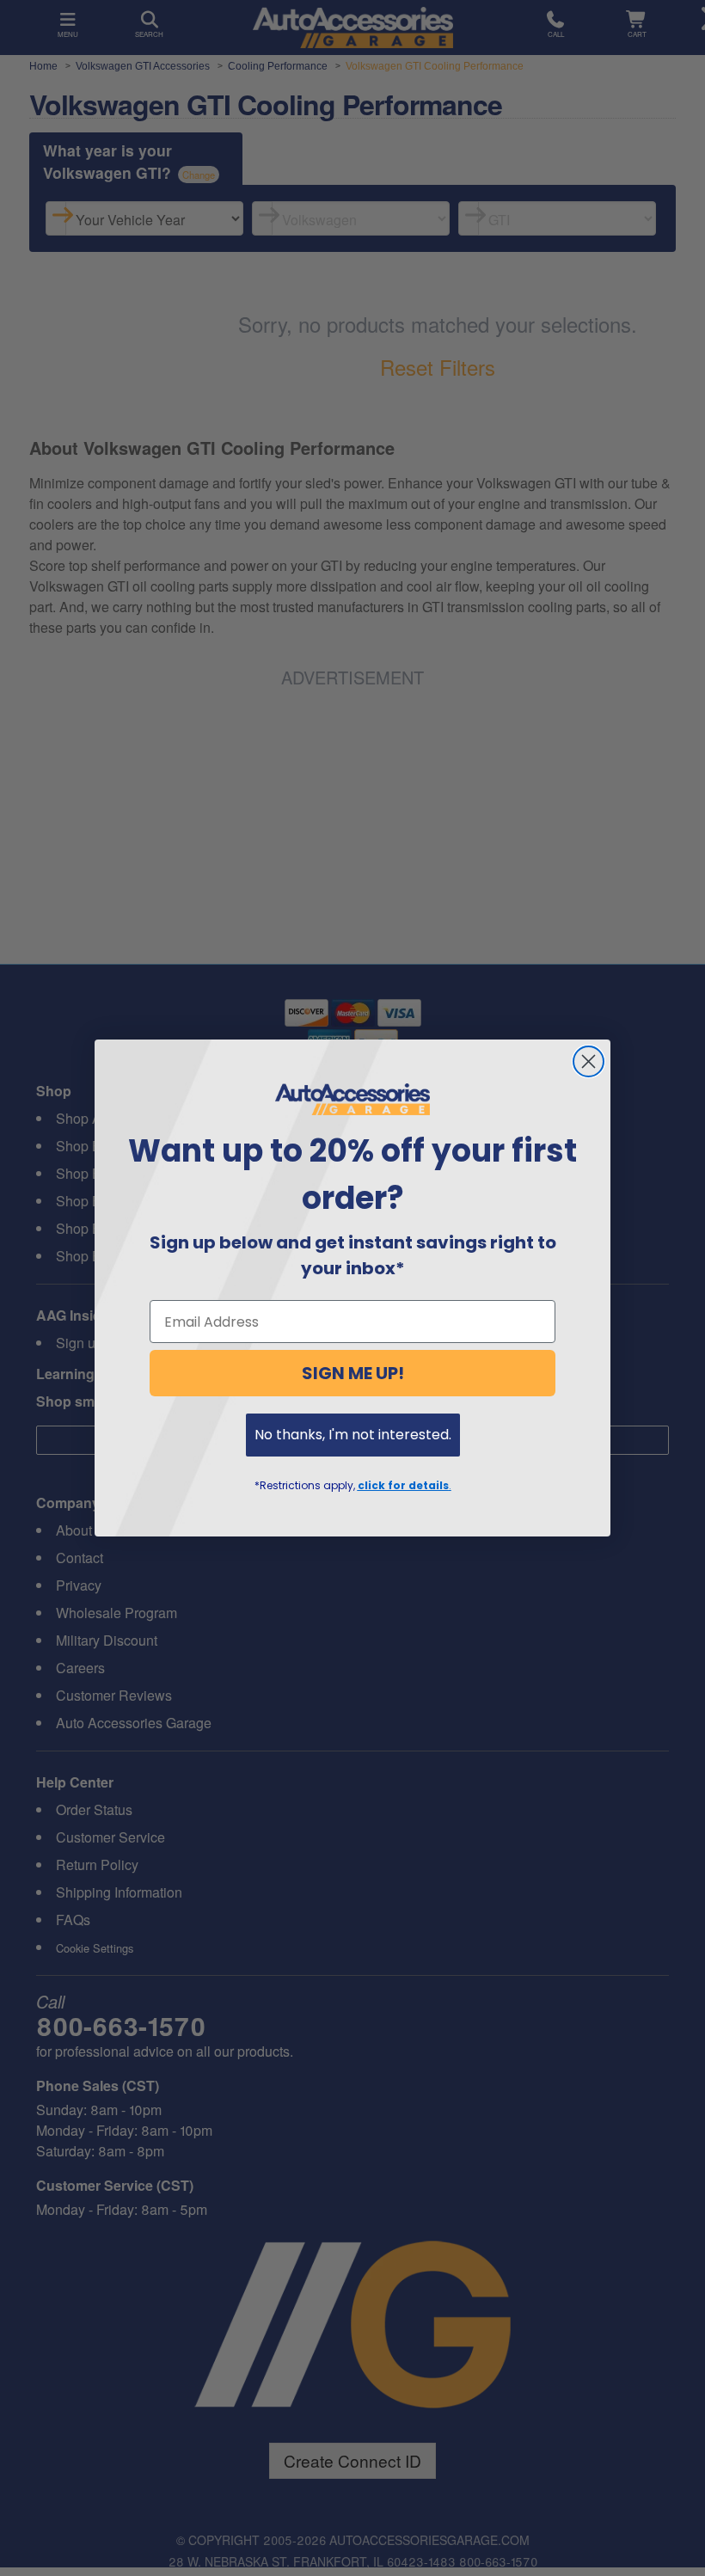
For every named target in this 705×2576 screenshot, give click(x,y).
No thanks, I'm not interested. (353, 1435)
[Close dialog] (589, 1061)
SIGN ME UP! (353, 1373)
